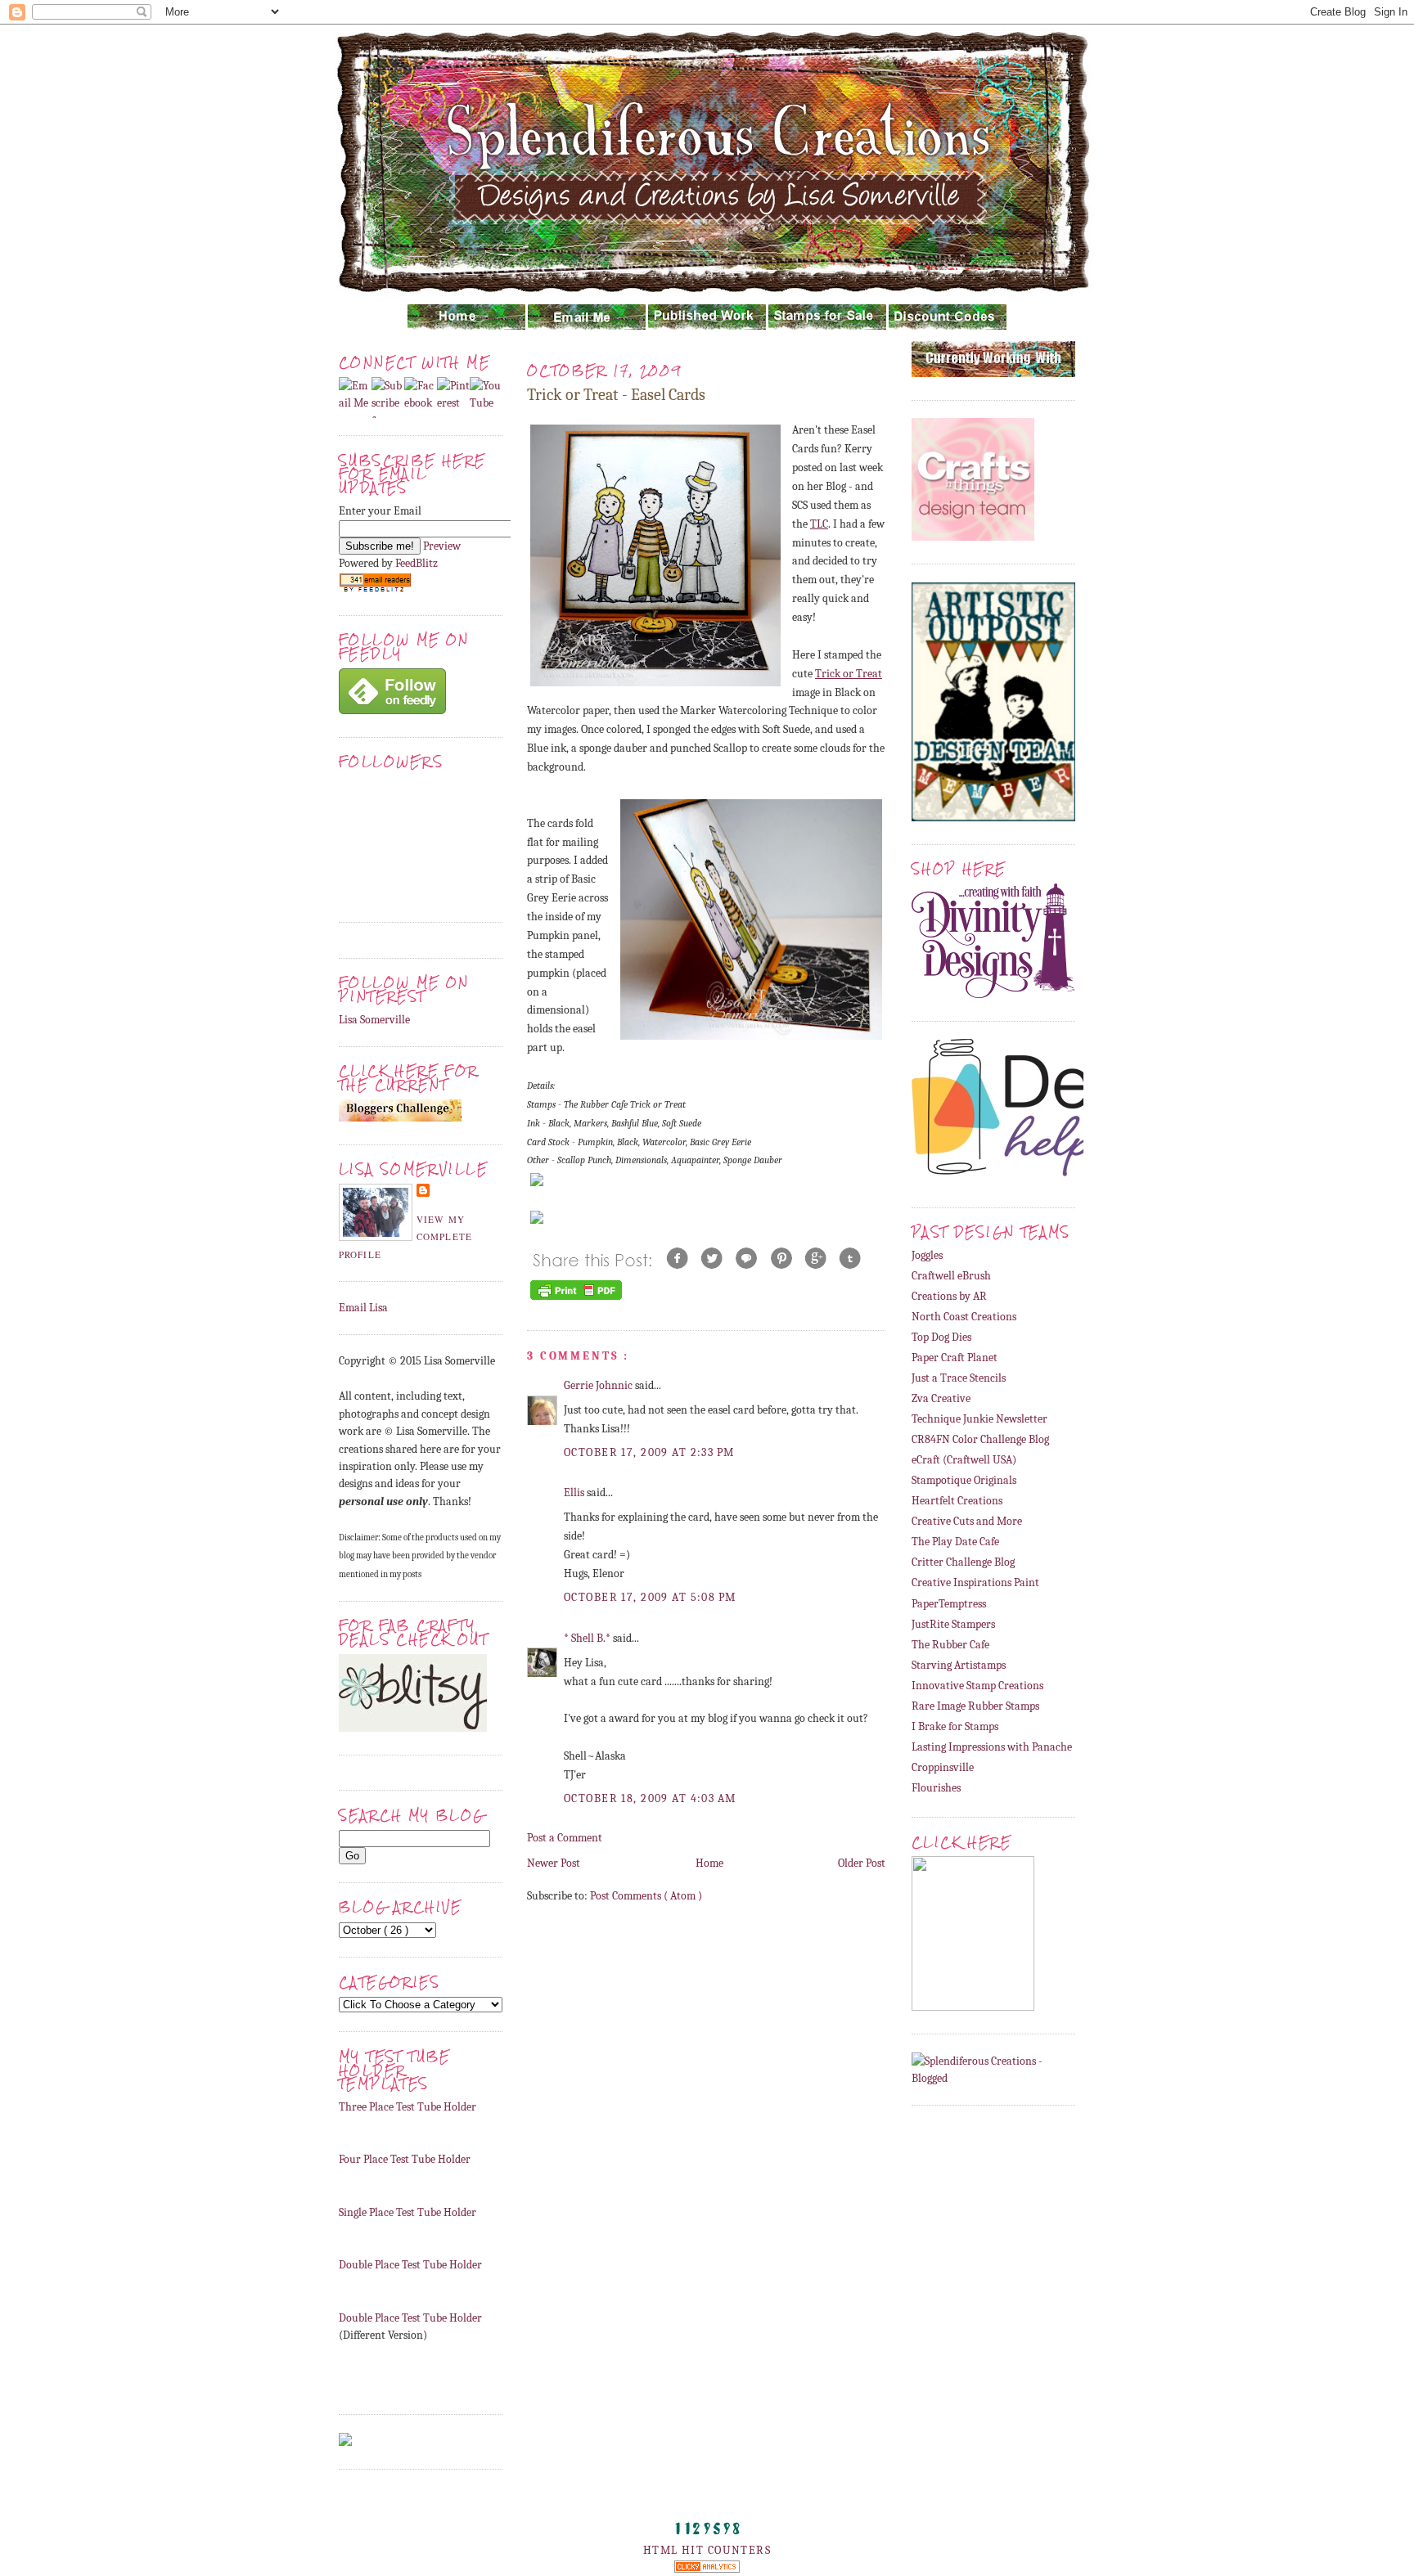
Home (709, 1863)
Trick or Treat (849, 674)
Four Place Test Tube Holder (405, 2159)
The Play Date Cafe (955, 1542)
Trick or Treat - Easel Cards (616, 395)
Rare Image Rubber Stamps (975, 1706)
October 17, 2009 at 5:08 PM (650, 1597)
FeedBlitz (417, 563)
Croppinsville (943, 1767)
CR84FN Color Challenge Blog (980, 1439)
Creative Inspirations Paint (975, 1582)
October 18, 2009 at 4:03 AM (650, 1798)
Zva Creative (941, 1398)
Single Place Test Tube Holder (408, 2212)
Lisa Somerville (374, 1020)
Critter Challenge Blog (963, 1562)
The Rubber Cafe (950, 1645)
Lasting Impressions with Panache (992, 1747)
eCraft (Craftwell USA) (964, 1460)
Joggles (927, 1255)
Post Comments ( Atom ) (646, 1896)
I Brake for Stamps (955, 1726)
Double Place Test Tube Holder (410, 2265)
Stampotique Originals (964, 1480)
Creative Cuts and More (967, 1521)
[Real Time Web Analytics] (707, 2569)
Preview (442, 546)
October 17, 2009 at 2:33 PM (649, 1452)
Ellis (575, 1493)
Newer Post (554, 1863)
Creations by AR (949, 1296)
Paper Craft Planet (955, 1358)
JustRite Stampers (953, 1624)
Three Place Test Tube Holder (408, 2107)
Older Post (862, 1863)
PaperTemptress (949, 1604)
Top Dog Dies (941, 1337)
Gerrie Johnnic (599, 1385)
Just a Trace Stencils (959, 1378)
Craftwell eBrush (951, 1276)
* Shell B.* (588, 1638)
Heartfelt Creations (957, 1501)
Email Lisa (363, 1308)
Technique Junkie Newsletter (979, 1419)
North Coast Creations (964, 1317)
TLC (819, 524)
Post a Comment (565, 1838)
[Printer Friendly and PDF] (576, 1299)
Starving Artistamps (959, 1665)
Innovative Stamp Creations (977, 1686)
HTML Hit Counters (707, 2550)
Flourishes (936, 1788)
